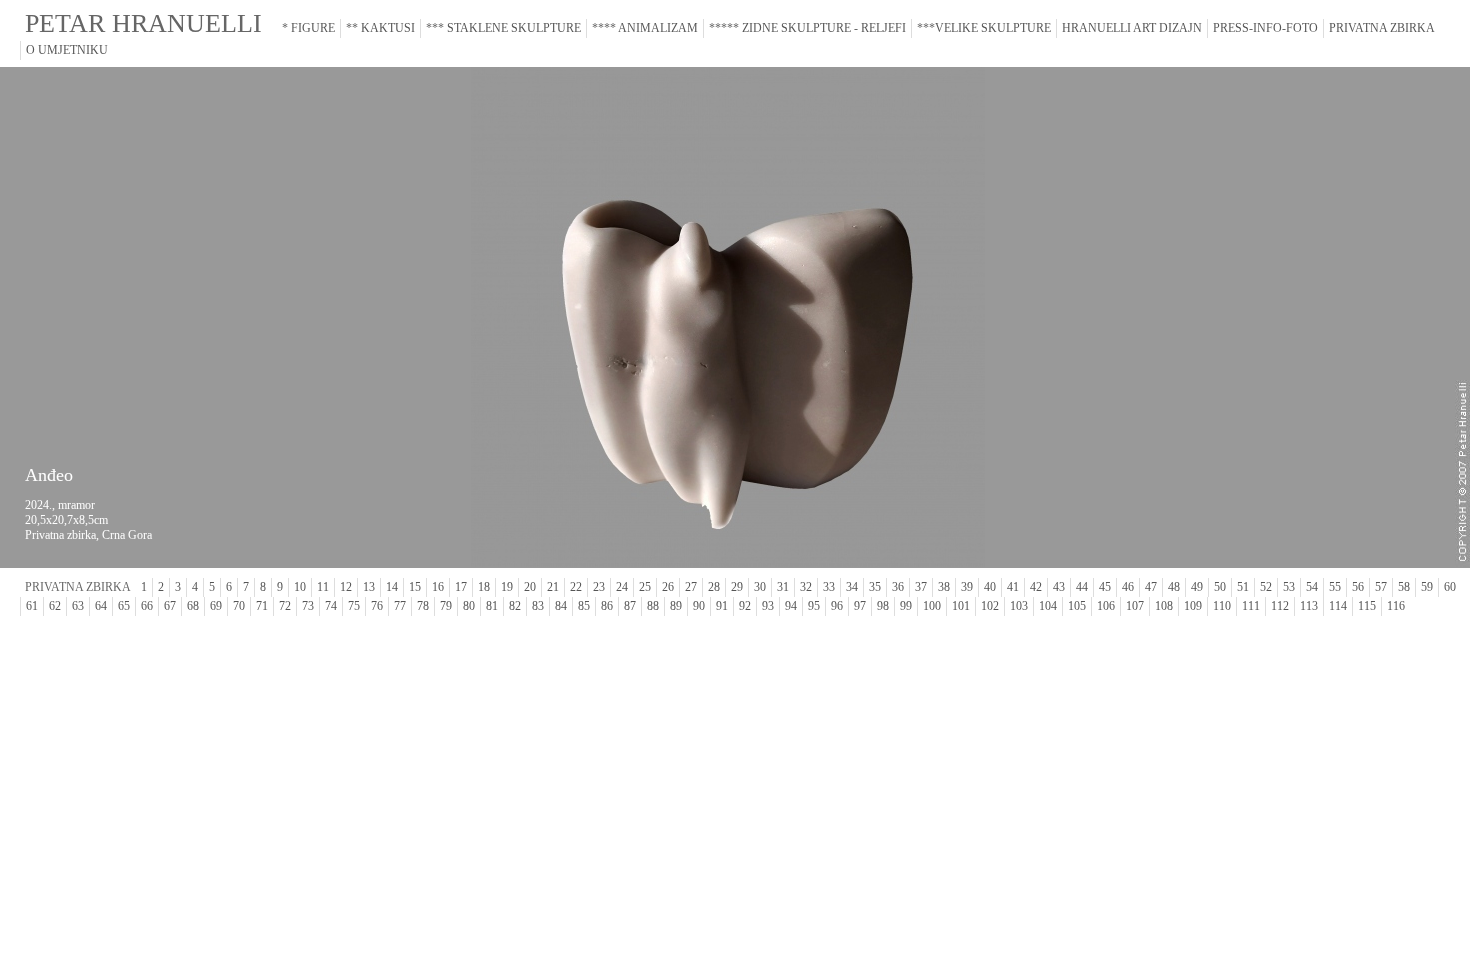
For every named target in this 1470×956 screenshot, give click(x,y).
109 (1193, 606)
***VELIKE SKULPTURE (984, 28)
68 (193, 606)
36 (898, 587)
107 (1135, 606)
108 (1164, 606)
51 (1243, 587)
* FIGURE (308, 28)
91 (722, 606)
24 (622, 587)
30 (760, 587)
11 (323, 587)
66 (147, 606)
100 (932, 606)
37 (921, 587)
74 (331, 606)
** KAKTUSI (380, 28)
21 (553, 587)
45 (1105, 587)
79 (446, 606)
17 (461, 587)
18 (484, 587)
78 (423, 606)
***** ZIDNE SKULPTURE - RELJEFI (807, 28)
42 (1036, 587)
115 (1367, 606)
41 (1013, 587)
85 (584, 606)
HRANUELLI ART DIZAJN (1132, 28)
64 (101, 606)
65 (124, 606)
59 (1427, 587)
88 (653, 606)
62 (55, 606)
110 (1222, 606)
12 (346, 587)
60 (1450, 587)
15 (415, 587)
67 (170, 606)
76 (377, 606)
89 (676, 606)
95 (814, 606)
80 (469, 606)
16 (438, 587)
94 (791, 606)
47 (1151, 587)
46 (1128, 587)
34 (852, 587)
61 (32, 606)
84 (561, 606)
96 (837, 606)
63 (78, 606)
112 (1280, 606)
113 (1309, 606)
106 (1106, 606)
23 (599, 587)
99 (906, 606)
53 (1289, 587)
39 (967, 587)
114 (1338, 606)
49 (1197, 587)
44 (1082, 587)
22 (576, 587)
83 (538, 606)
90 (699, 606)
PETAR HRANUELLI (143, 23)
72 (285, 606)
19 (507, 587)
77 (400, 606)
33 (829, 587)
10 (300, 587)
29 (737, 587)
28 (714, 587)
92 (745, 606)
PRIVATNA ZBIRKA (1382, 28)
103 (1019, 606)
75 (354, 606)
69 (216, 606)
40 (990, 587)
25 (645, 587)
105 (1077, 606)
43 (1059, 587)
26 (668, 587)
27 (691, 587)
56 (1358, 587)
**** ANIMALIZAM (645, 28)
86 (607, 606)
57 (1381, 587)
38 (944, 587)
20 (530, 587)
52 (1266, 587)
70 (239, 606)
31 (783, 587)
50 (1220, 587)
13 (369, 587)
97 (860, 606)
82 (515, 606)
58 (1404, 587)
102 (990, 606)
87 (630, 606)
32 (806, 587)
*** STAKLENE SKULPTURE (503, 28)
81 (492, 606)
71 (262, 606)
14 (392, 587)
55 (1335, 587)
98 (883, 606)
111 (1251, 606)
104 (1048, 606)
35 (875, 587)
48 (1174, 587)
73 (308, 606)
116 (1396, 606)
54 (1312, 587)
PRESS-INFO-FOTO (1265, 28)
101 (961, 606)
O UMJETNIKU (67, 50)
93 (768, 606)
